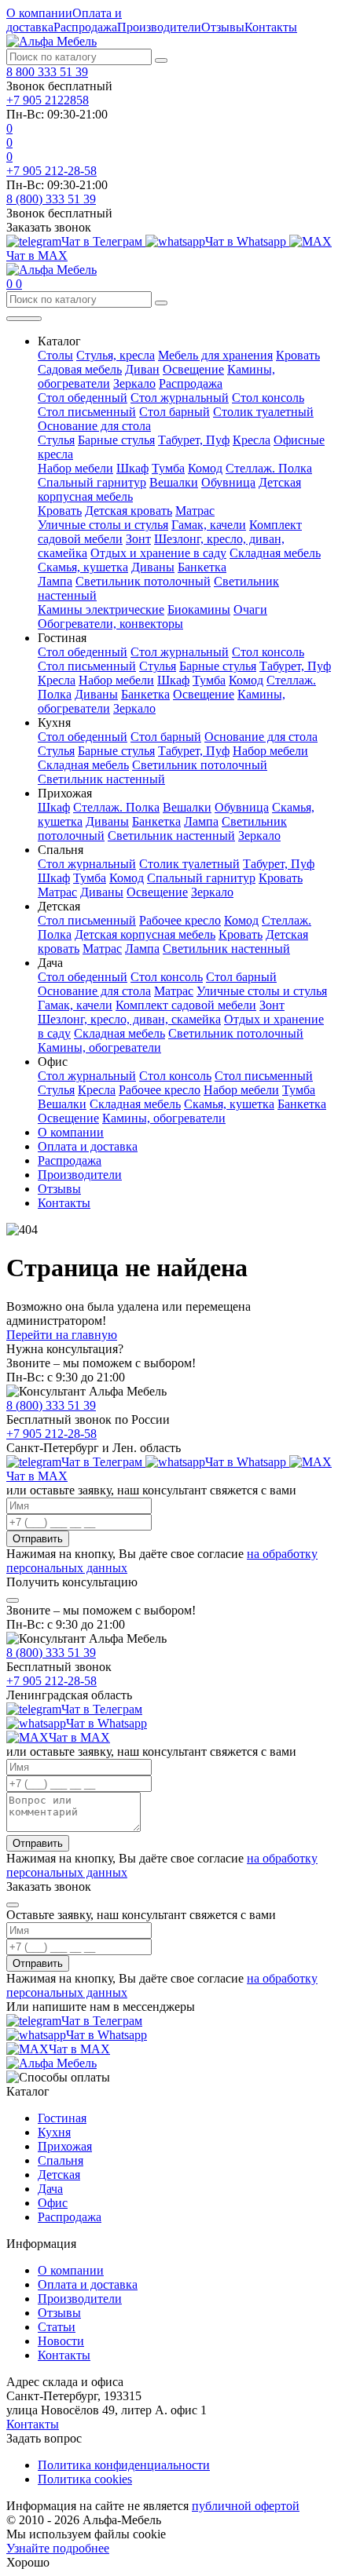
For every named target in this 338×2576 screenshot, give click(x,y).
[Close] (13, 1600)
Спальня (61, 2160)
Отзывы (223, 27)
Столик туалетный (263, 412)
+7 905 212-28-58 (51, 171)
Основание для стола (94, 426)
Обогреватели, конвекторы (110, 624)
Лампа (55, 581)
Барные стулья (116, 440)
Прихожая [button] (65, 793)
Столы (55, 355)
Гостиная (62, 2118)
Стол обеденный (83, 398)
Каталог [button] (59, 341)
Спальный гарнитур (92, 482)
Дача (50, 2189)
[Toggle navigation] (24, 319)
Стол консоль (268, 398)
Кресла (252, 440)
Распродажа (85, 27)
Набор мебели (75, 468)
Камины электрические (101, 609)
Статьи (57, 2327)
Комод (205, 468)
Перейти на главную (62, 1335)
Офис (53, 2203)
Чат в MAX (79, 1737)
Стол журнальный (180, 398)
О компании (39, 13)
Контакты (271, 27)
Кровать (298, 355)
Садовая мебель (80, 369)
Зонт (138, 539)
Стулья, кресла (116, 355)
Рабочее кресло (180, 920)
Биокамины (199, 609)
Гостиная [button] (62, 638)
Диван (142, 369)
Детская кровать (129, 511)
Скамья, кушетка (83, 567)
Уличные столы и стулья (103, 525)
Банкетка (202, 567)
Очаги (250, 609)
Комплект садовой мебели (186, 1005)
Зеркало (134, 383)
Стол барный (175, 412)
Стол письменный (87, 412)
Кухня (54, 2132)
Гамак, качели (209, 525)
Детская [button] (59, 906)
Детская (59, 2175)
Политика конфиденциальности (124, 2465)
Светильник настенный (101, 779)
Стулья (56, 440)
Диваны (153, 567)
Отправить (38, 1539)
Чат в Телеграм (103, 241)
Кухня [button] (54, 722)
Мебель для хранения (215, 355)
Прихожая (65, 2146)
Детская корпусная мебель (145, 934)
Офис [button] (53, 1062)
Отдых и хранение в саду (158, 553)
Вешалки (174, 482)
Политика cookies (85, 2479)
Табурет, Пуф (194, 440)
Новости (61, 2341)
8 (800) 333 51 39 (51, 199)
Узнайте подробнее (58, 2548)
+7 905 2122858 (48, 100)
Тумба (168, 468)
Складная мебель (275, 553)
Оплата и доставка (88, 1146)
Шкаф (132, 468)
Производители (159, 27)
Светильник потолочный (143, 581)
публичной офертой (246, 2506)
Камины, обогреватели (99, 1047)
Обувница (228, 482)
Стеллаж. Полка (269, 468)
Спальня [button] (61, 850)
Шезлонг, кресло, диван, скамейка (129, 1019)
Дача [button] (50, 963)
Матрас (195, 511)
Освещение (193, 369)
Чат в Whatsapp (247, 241)
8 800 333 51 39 (47, 72)
